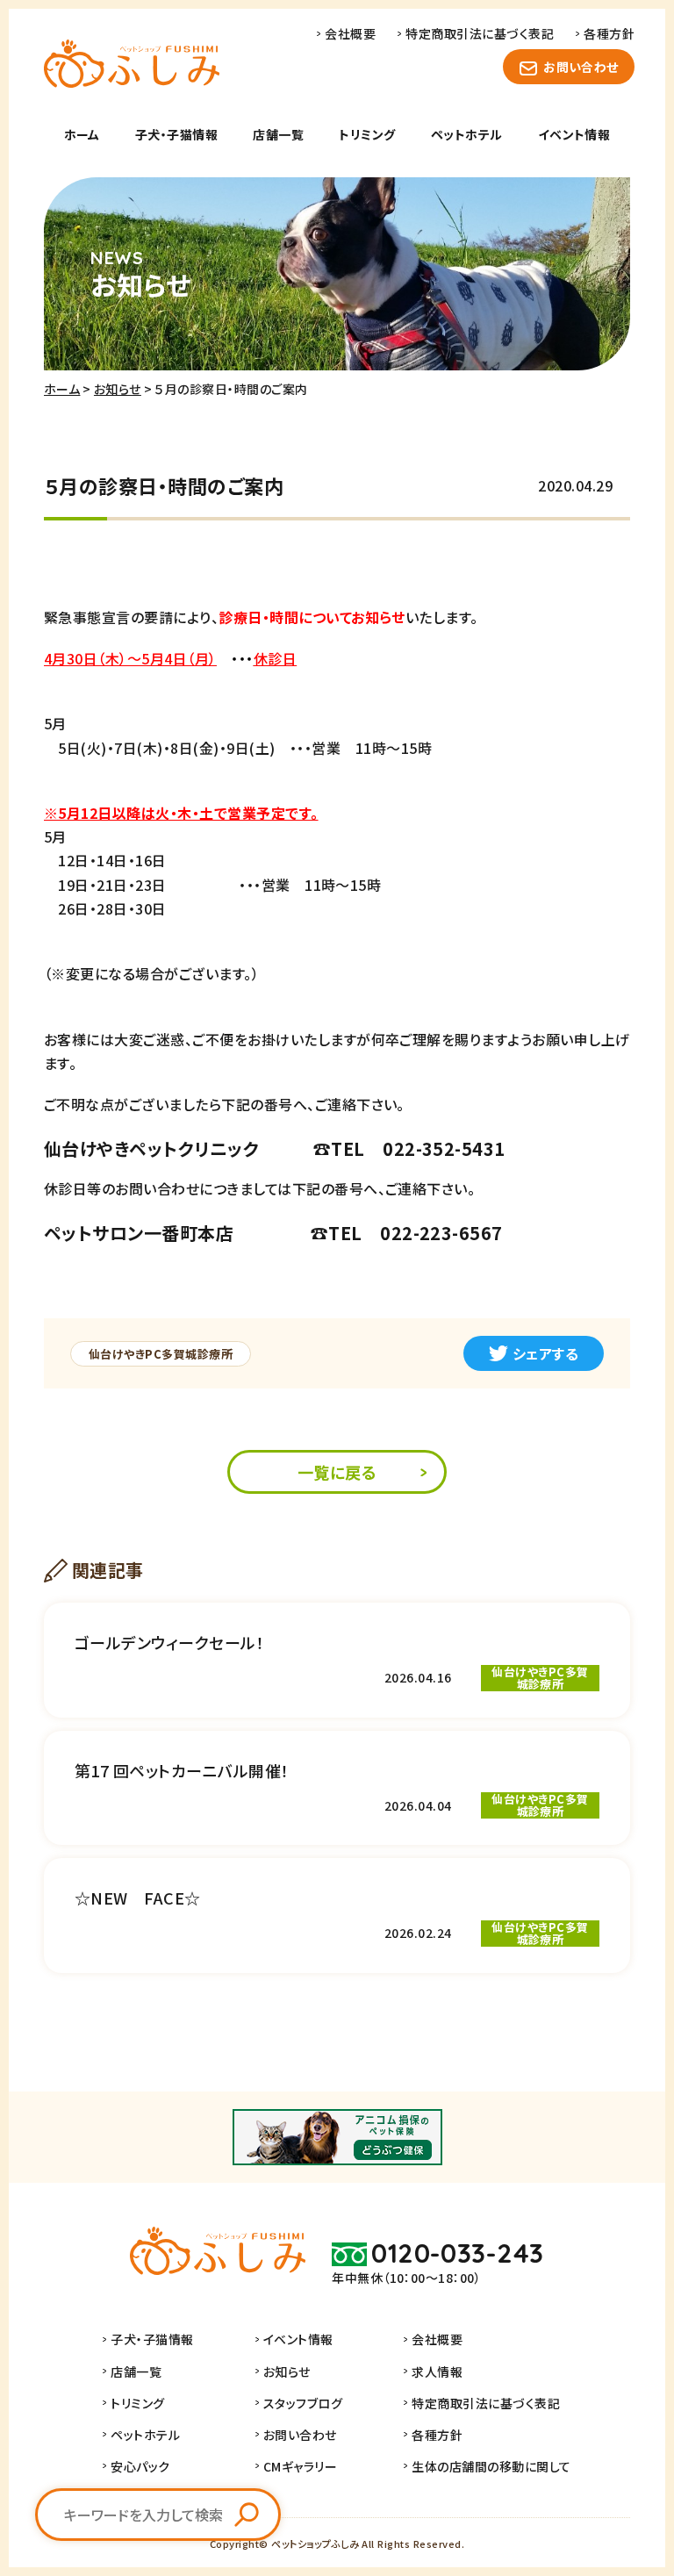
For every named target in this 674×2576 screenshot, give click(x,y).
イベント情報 (574, 134)
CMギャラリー (300, 2466)
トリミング (367, 134)
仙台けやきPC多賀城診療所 (161, 1354)
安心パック (140, 2466)
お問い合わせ (581, 67)
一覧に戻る (337, 1472)
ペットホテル (467, 134)
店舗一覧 (278, 134)
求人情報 (437, 2371)
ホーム (82, 134)
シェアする (545, 1353)
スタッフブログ (303, 2403)
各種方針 (609, 33)
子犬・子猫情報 (176, 134)
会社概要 (350, 33)
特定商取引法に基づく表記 (480, 33)
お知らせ (118, 389)
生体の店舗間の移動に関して (491, 2466)
